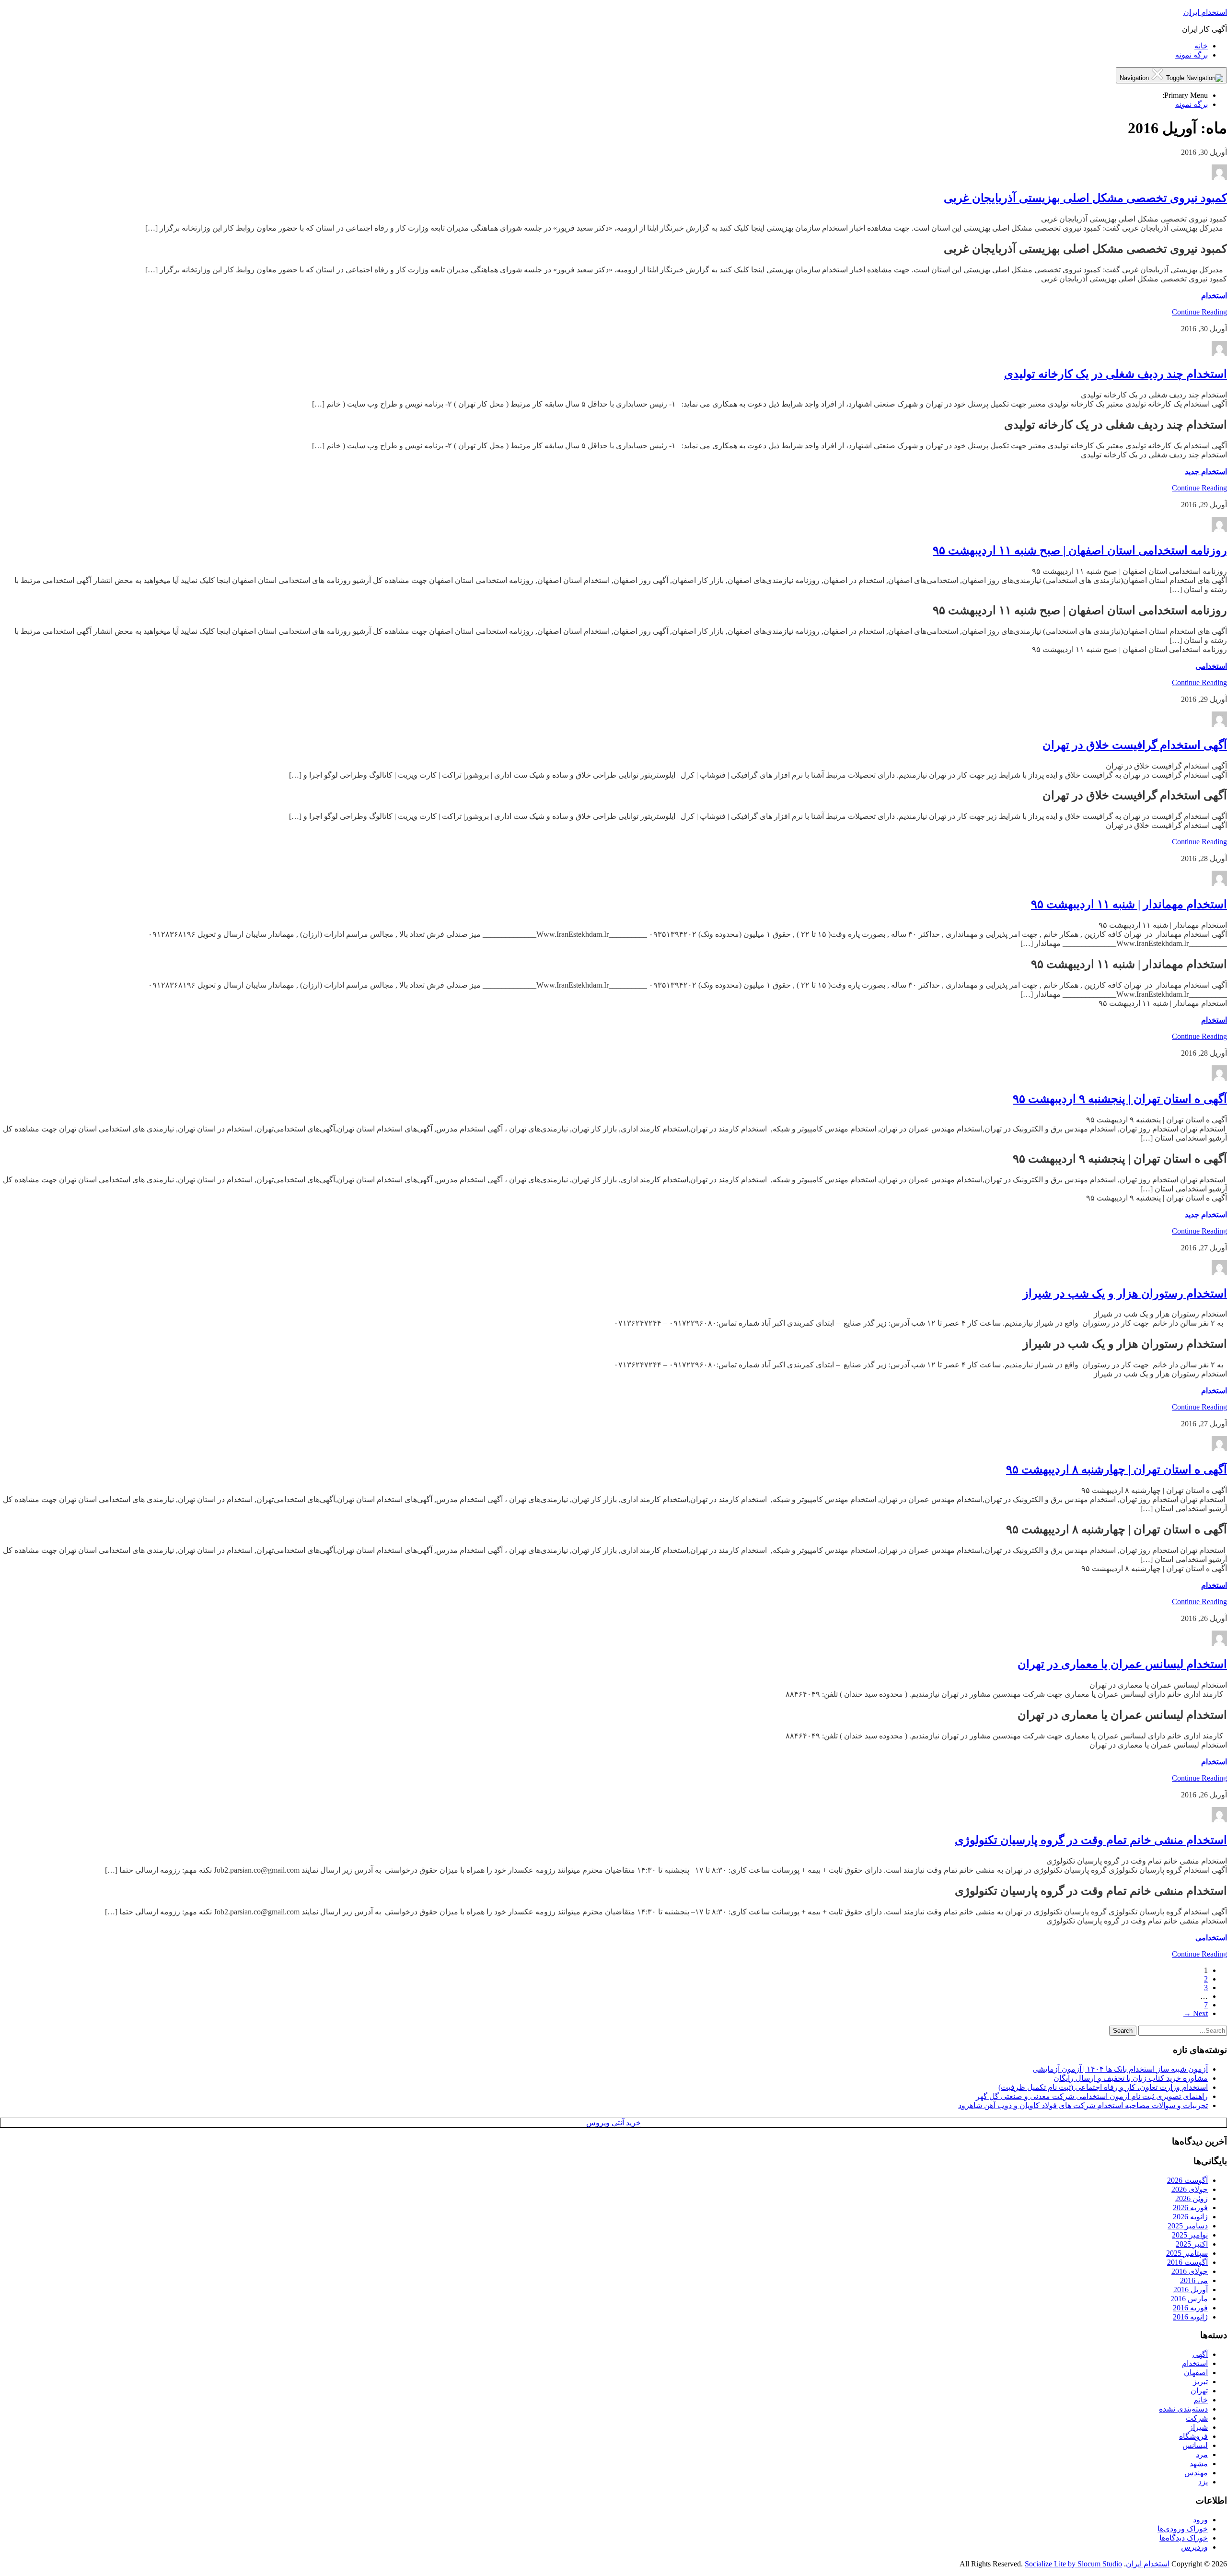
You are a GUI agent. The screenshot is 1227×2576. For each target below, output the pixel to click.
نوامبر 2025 (1190, 2235)
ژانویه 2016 (1190, 2317)
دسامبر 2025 (1188, 2226)
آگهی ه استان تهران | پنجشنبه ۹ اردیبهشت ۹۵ (1120, 1099)
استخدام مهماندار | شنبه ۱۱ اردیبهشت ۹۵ (1129, 904)
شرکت (1197, 2418)
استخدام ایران (1205, 12)
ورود (1200, 2520)
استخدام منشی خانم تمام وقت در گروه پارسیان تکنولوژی (1091, 1840)
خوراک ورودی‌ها (1183, 2529)
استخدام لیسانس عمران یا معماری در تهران (1122, 1664)
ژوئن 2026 (1192, 2198)
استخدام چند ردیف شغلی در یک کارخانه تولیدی (1116, 374)
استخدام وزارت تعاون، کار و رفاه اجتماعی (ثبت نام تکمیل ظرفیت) (1103, 2087)
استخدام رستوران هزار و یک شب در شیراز (1125, 1294)
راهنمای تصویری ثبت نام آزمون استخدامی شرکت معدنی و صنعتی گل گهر (1092, 2096)
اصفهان (1196, 2372)
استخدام (1214, 296)
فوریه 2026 (1190, 2208)
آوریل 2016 (1191, 2290)
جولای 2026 (1190, 2189)
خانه (1201, 46)
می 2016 (1194, 2280)
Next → (1196, 2013)
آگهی (1200, 2354)
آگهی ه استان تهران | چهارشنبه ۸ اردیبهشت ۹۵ (1117, 1469)
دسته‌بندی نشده (1183, 2409)
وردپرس (1194, 2547)
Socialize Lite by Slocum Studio (1073, 2564)
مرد (1202, 2454)
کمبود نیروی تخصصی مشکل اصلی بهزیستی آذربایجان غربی (1085, 198)
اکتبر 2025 (1192, 2244)
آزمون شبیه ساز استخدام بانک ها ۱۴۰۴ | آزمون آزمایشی (1120, 2069)
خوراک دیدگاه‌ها (1184, 2538)
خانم (1201, 2400)
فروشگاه (1193, 2436)
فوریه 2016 (1190, 2308)
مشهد (1199, 2464)
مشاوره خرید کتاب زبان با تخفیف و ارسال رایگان (1131, 2078)
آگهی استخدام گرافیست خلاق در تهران (1135, 745)
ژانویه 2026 (1190, 2217)
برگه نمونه (1192, 55)
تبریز (1200, 2382)
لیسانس (1195, 2445)
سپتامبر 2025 (1187, 2253)
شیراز (1198, 2427)
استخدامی (1211, 666)
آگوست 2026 (1187, 2180)
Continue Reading (1199, 312)
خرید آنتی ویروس (613, 2123)
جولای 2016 (1190, 2271)
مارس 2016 (1189, 2299)
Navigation (1135, 78)
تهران (1199, 2391)
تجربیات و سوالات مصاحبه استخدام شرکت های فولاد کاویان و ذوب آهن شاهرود (1083, 2105)
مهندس (1196, 2473)
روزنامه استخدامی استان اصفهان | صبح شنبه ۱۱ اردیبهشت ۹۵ (1080, 550)
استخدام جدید (1206, 472)
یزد (1203, 2482)
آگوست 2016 (1187, 2262)
